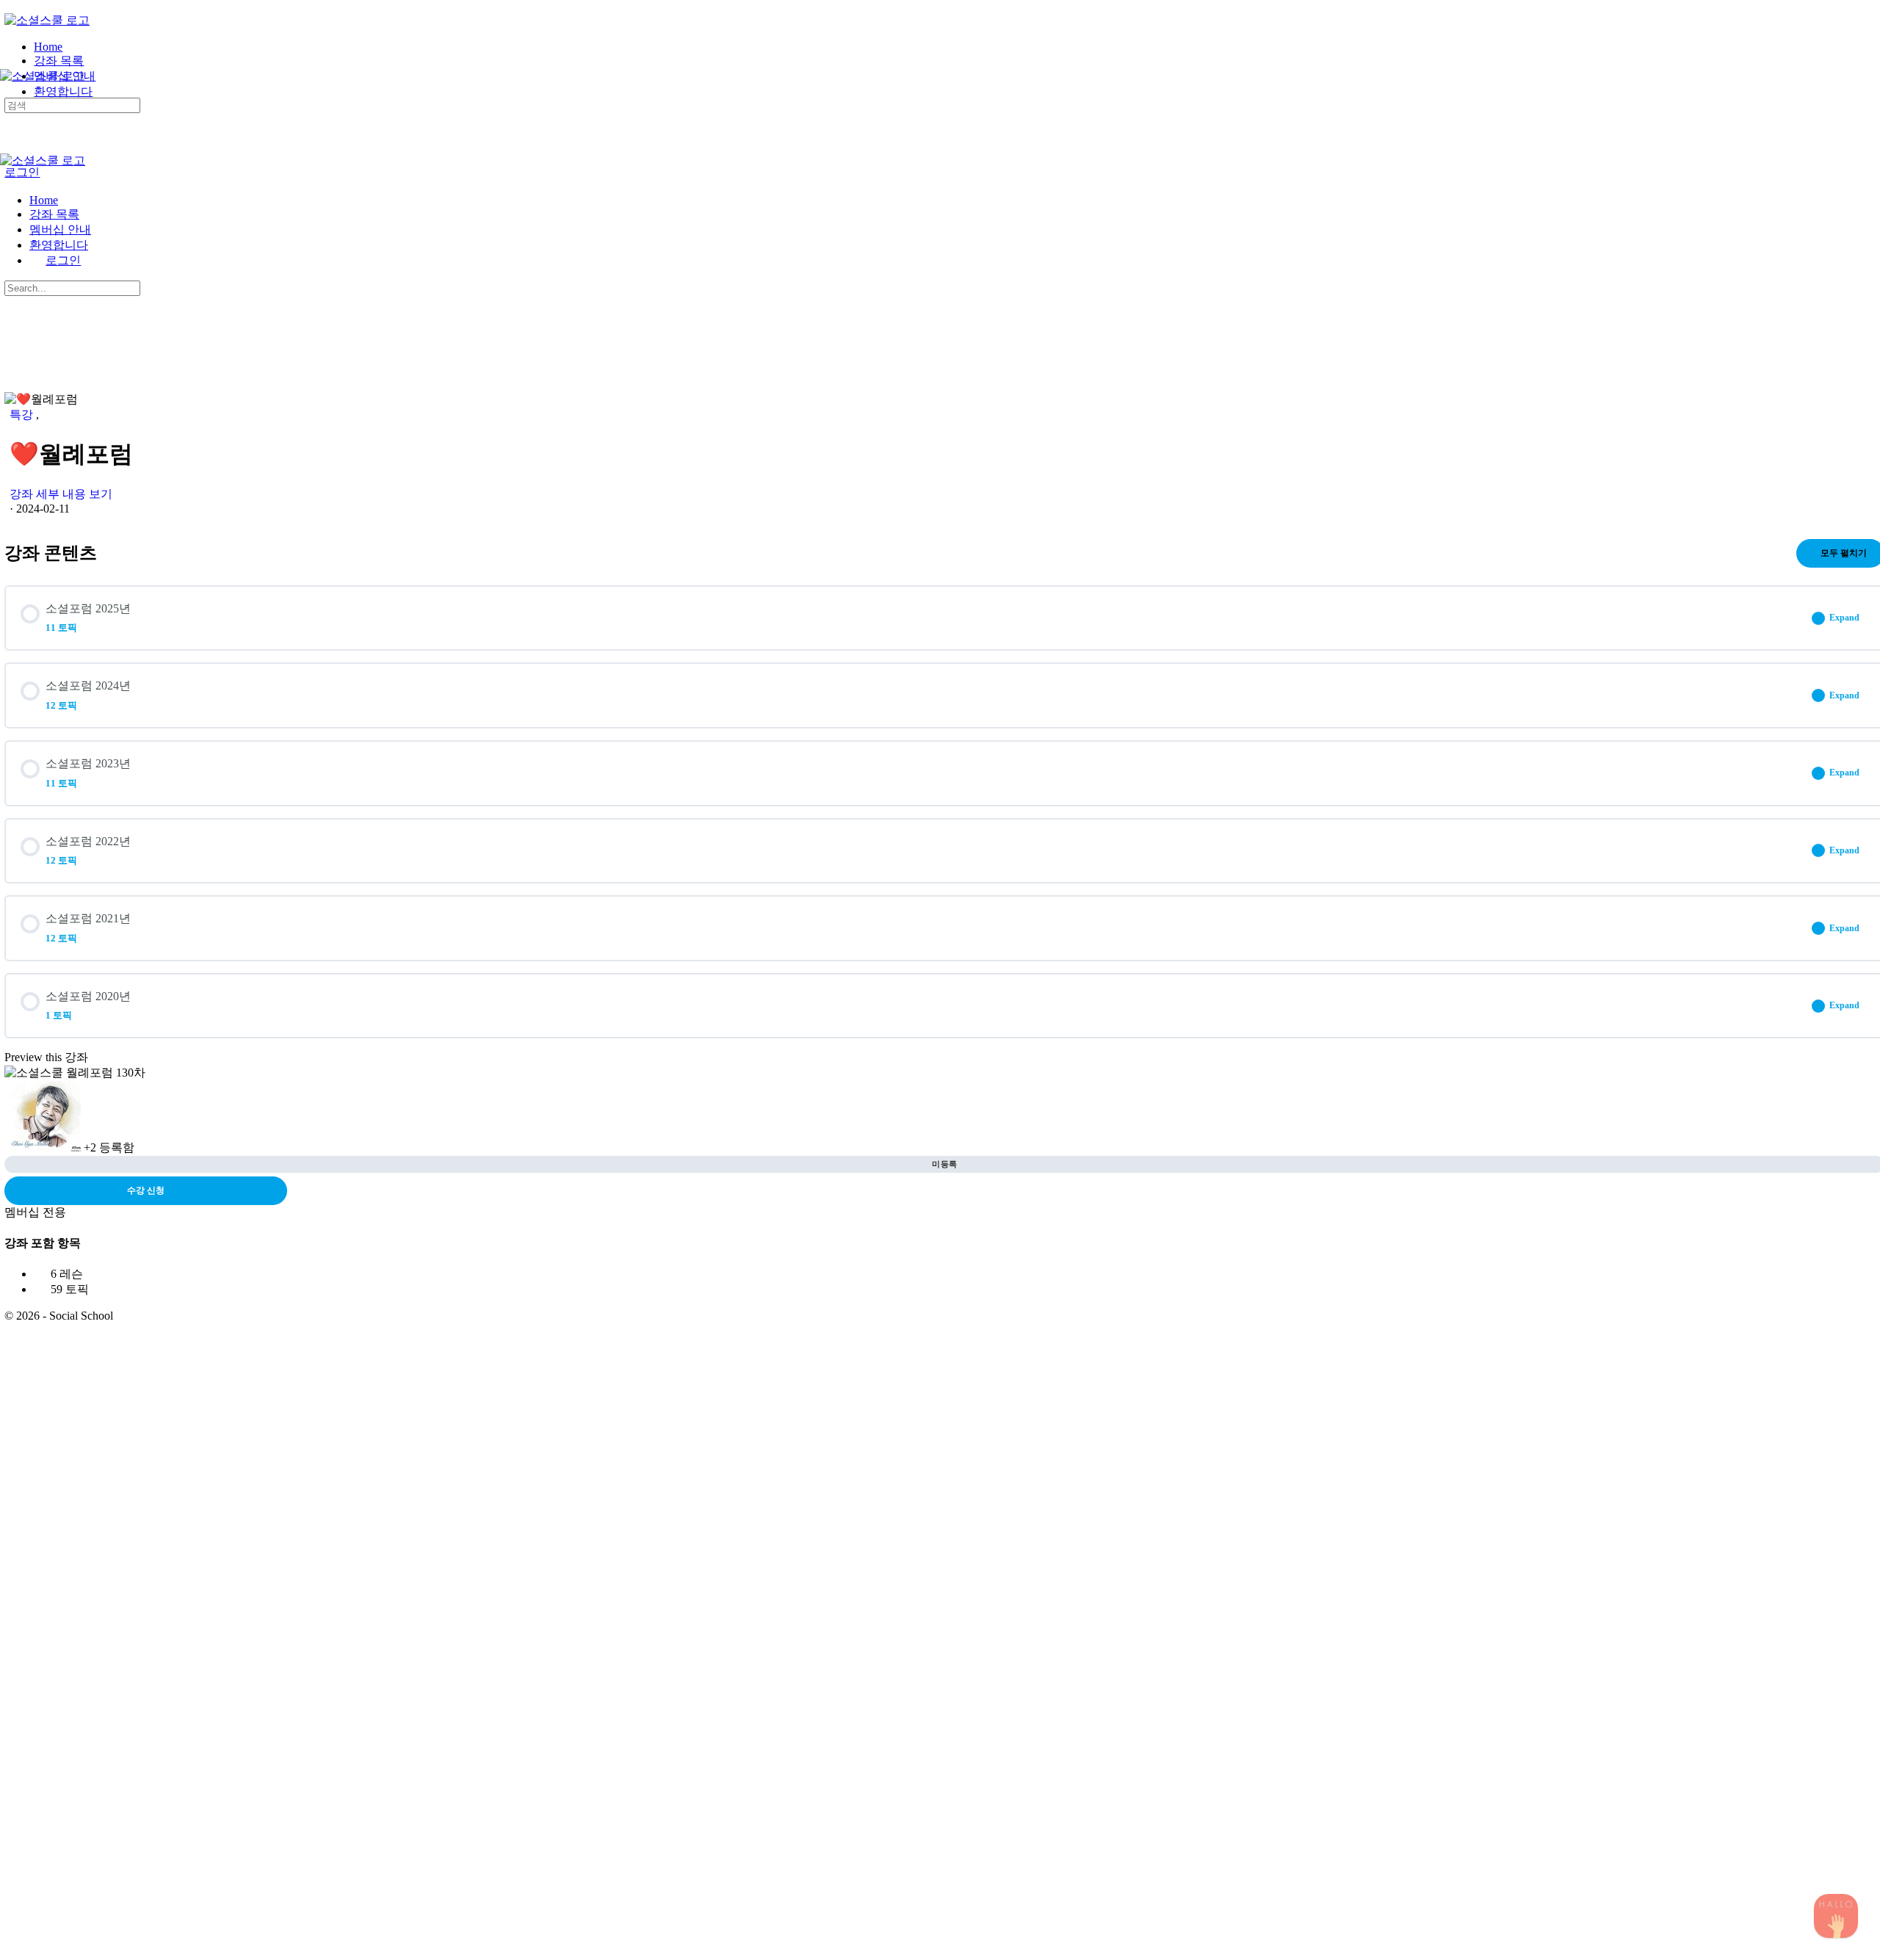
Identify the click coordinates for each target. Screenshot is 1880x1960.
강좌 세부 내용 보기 (62, 494)
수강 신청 (146, 1190)
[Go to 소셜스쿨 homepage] (47, 20)
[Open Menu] (8, 62)
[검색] (8, 91)
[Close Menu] (8, 175)
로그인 (22, 172)
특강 (23, 415)
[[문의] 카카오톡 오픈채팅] (1836, 1916)
